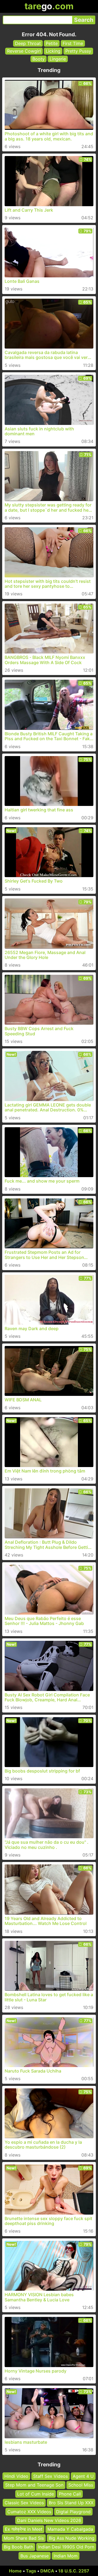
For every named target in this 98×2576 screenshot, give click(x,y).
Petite (52, 43)
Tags (31, 2571)
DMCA (47, 2571)
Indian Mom (66, 2556)
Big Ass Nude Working (72, 2538)
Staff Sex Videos (50, 2476)
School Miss (81, 2485)
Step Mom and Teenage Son (34, 2485)
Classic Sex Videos (24, 2503)
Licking (53, 51)
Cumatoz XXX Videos (29, 2511)
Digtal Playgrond (73, 2511)
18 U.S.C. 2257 (74, 2571)
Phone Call (70, 2494)
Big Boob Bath (19, 2547)
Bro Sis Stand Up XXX (71, 2503)
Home (15, 2571)
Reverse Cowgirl (24, 51)
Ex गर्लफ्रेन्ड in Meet (24, 2529)
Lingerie (58, 59)
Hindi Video (16, 2476)
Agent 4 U (83, 2476)
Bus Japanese (35, 2556)
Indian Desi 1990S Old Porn (66, 2547)
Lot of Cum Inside (36, 2494)
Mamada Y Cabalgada (70, 2529)
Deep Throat (28, 43)
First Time (73, 43)
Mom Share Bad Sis (24, 2538)
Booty (39, 59)
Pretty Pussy (78, 51)
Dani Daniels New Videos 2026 (49, 2520)
